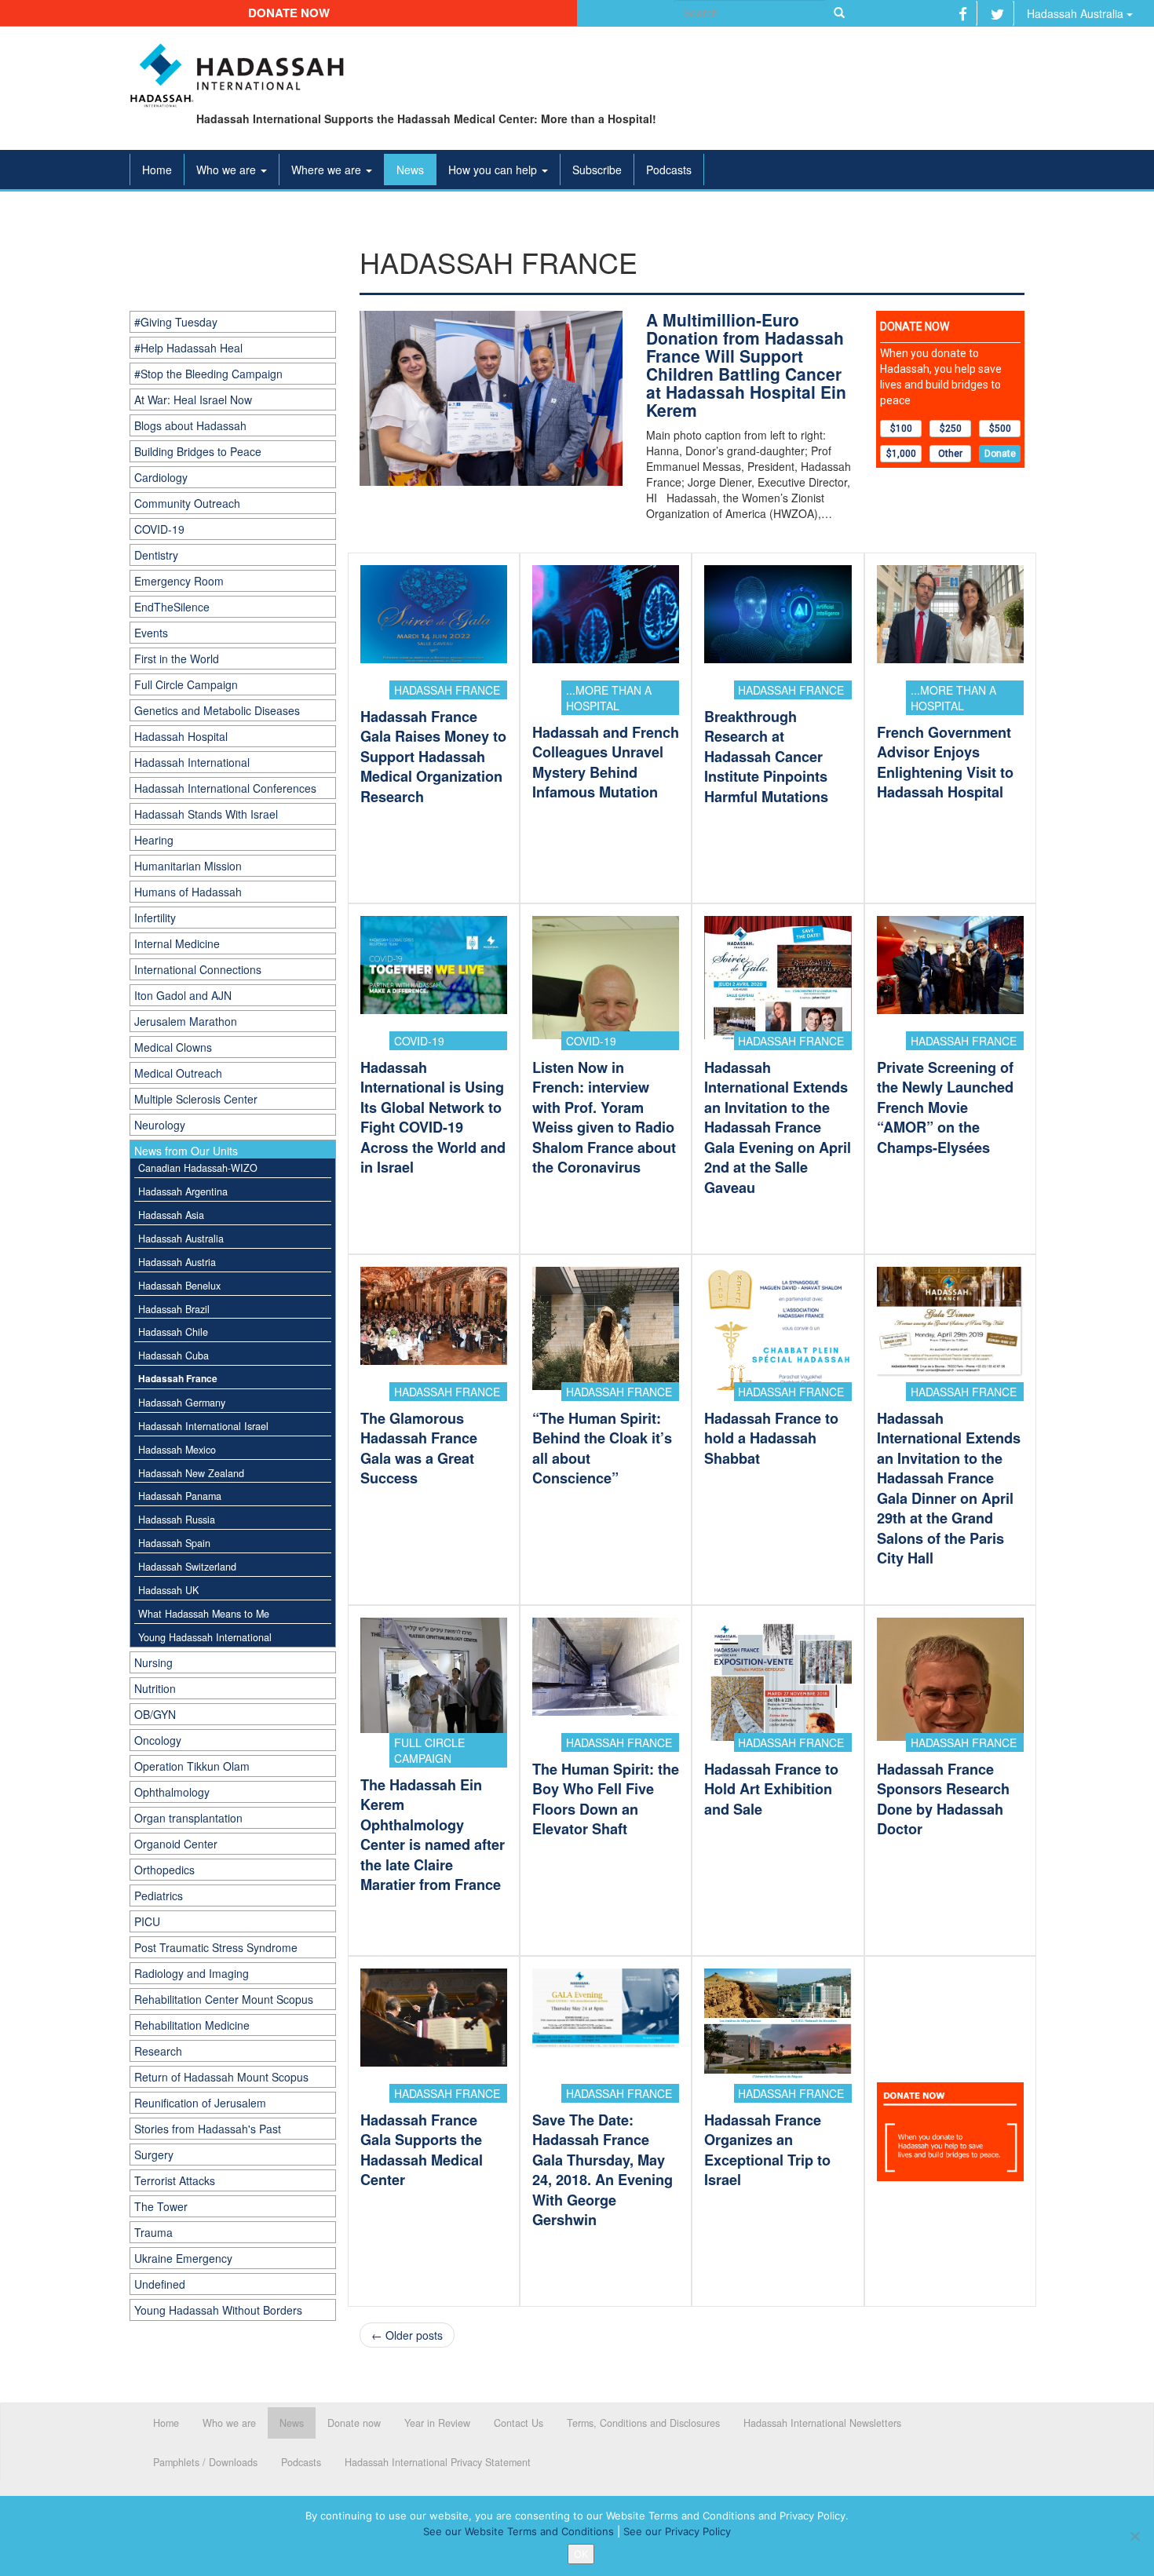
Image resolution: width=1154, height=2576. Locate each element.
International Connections (198, 969)
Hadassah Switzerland (187, 1567)
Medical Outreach (178, 1073)
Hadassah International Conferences (225, 788)
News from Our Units (186, 1151)
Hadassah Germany (182, 1403)
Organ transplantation (188, 1818)
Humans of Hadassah (188, 892)
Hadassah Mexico (177, 1450)
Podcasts (669, 170)
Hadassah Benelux (179, 1286)
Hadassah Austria (177, 1262)
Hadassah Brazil (174, 1309)
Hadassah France (178, 1379)
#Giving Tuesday (176, 322)
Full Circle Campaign (186, 684)
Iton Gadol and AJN (183, 995)
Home (157, 170)
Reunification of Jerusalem (200, 2103)
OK (581, 2554)
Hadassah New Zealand (191, 1473)
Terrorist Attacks (175, 2180)
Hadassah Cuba (173, 1356)
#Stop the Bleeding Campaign (208, 374)
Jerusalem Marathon (186, 1021)
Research (158, 2051)
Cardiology (161, 477)
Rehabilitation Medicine (192, 2025)
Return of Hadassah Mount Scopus (221, 2077)
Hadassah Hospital (181, 736)
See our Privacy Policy (677, 2531)
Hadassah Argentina (183, 1191)
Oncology (158, 1740)
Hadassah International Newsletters (822, 2423)
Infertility (155, 918)
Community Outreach (187, 503)
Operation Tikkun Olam (192, 1766)
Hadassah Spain (174, 1543)
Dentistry (156, 555)
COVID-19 (159, 529)
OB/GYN (155, 1714)
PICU (147, 1921)
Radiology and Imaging (192, 1973)
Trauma (153, 2232)
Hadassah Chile (173, 1332)
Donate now (289, 13)
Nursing (153, 1662)
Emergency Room (179, 581)
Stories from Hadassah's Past (208, 2129)
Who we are (228, 170)
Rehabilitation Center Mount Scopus (224, 1999)
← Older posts (407, 2335)
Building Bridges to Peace (198, 451)
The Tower (161, 2206)
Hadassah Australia (1077, 13)
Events (151, 633)
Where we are (328, 170)
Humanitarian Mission (188, 866)
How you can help (494, 170)
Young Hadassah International (205, 1637)
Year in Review (437, 2423)
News (410, 170)
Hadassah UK (168, 1590)
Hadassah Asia (171, 1215)
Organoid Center (176, 1844)
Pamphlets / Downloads (205, 2462)
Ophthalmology (172, 1792)
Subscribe (597, 170)
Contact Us (519, 2423)
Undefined (160, 2284)
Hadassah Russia (177, 1520)
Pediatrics (159, 1896)
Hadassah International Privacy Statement (438, 2462)
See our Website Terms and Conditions (519, 2531)
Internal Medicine (177, 943)
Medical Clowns (173, 1047)
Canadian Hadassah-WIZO (198, 1168)
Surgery (154, 2155)
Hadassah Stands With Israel (206, 814)
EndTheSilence (172, 607)
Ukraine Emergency (183, 2258)
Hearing (154, 840)
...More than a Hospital (609, 698)
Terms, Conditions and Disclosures (643, 2423)
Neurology (160, 1125)
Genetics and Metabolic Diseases (217, 710)
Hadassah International (192, 762)
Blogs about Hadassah (190, 425)
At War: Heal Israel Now (193, 400)
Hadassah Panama (180, 1496)
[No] (1134, 2536)
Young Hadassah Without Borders (218, 2310)
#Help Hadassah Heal (188, 348)
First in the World (177, 659)
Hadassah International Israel (203, 1426)
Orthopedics (164, 1870)
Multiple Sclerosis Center (196, 1099)
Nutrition (155, 1688)
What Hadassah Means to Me (204, 1614)
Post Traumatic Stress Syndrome (216, 1947)
